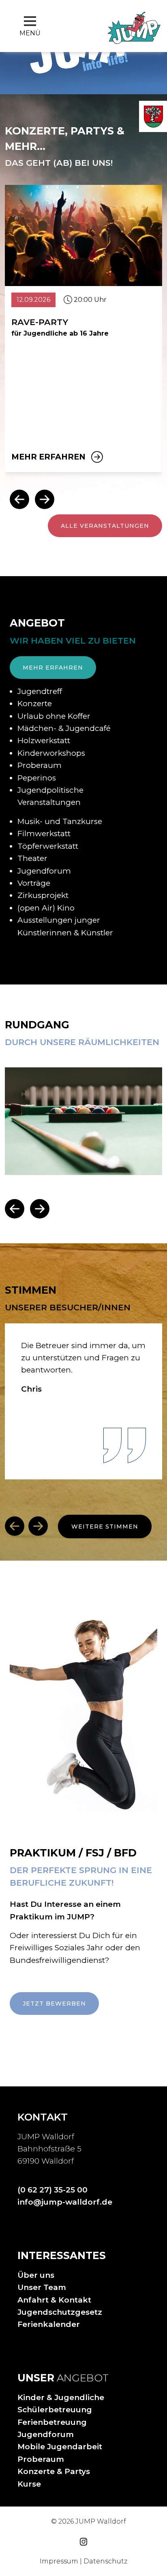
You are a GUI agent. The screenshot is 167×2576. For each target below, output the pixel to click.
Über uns (36, 2275)
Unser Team (42, 2287)
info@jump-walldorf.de (65, 2202)
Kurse (29, 2484)
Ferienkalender (49, 2324)
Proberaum (41, 2459)
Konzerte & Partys (54, 2471)
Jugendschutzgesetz (60, 2312)
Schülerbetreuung (55, 2410)
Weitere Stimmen (105, 1527)
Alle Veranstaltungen (105, 526)
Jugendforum (46, 2434)
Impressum (59, 2561)
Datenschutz (105, 2561)
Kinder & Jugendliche (61, 2397)
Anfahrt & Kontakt (54, 2300)
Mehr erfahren (48, 457)
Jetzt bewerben (54, 2004)
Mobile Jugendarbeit (60, 2447)
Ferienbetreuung (52, 2422)
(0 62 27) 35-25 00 (52, 2190)
